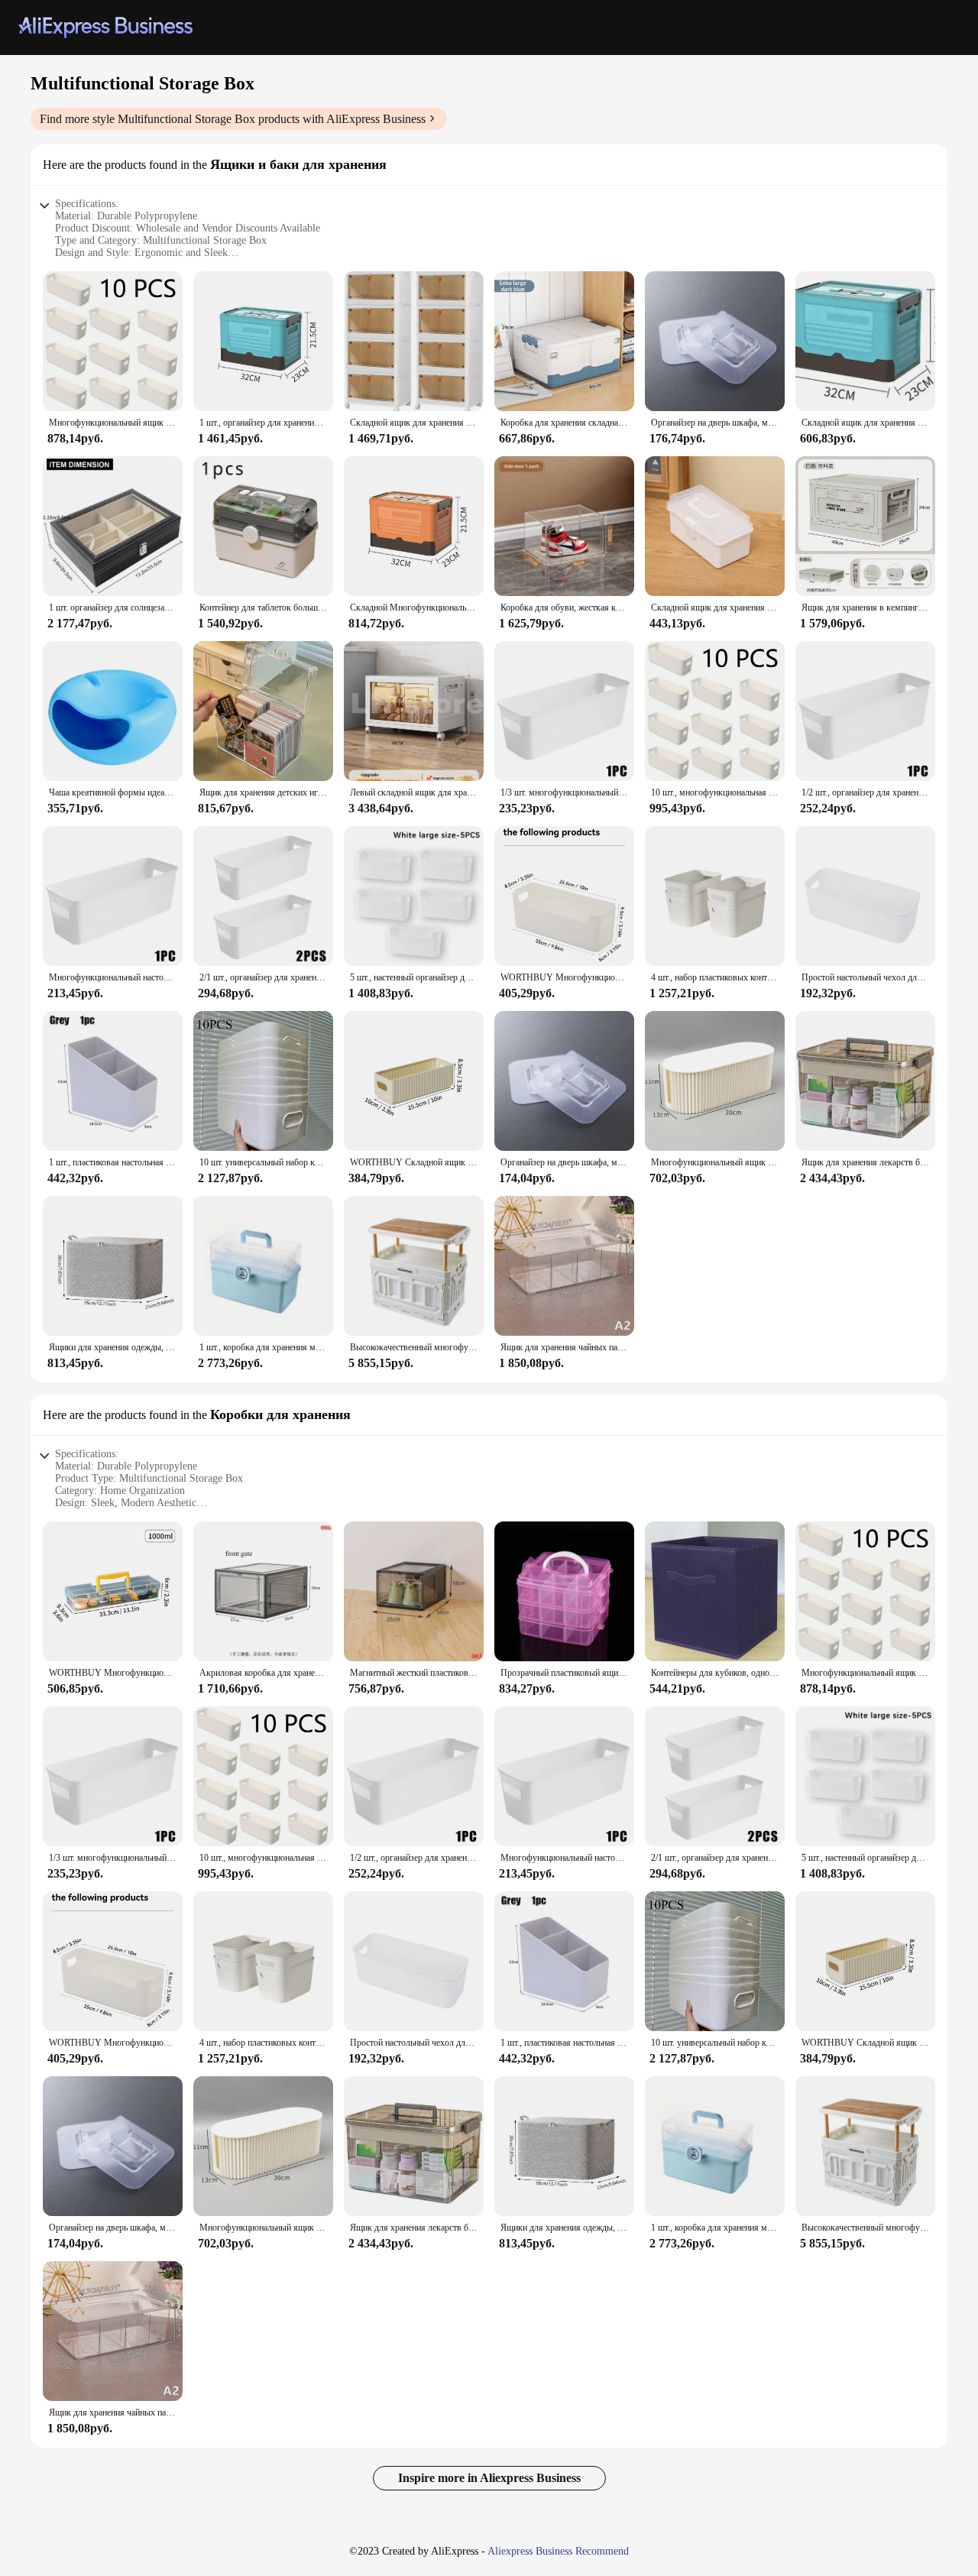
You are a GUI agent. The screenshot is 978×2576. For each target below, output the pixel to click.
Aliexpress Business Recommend (558, 2551)
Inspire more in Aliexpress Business (489, 2478)
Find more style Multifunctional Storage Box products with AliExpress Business (233, 119)
